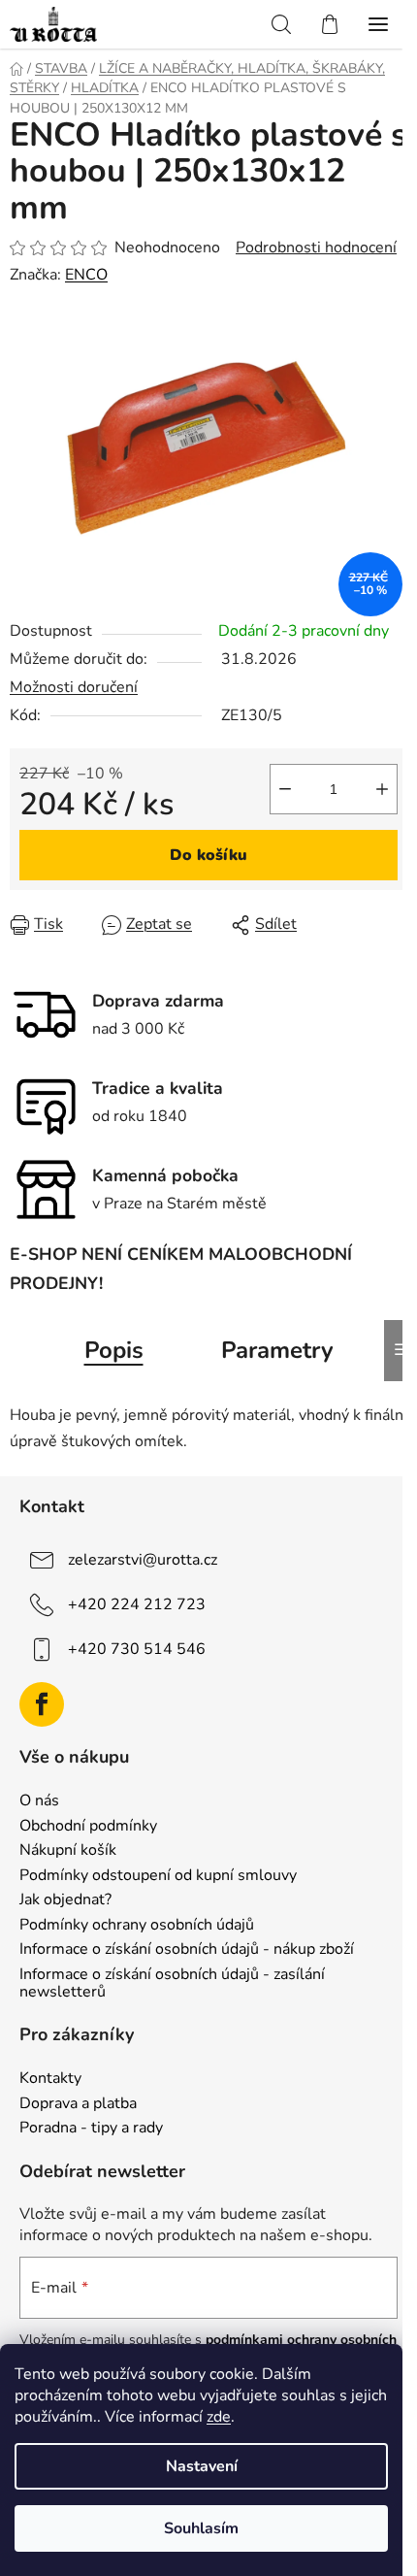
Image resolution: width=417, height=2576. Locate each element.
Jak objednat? (65, 1900)
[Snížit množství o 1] (285, 789)
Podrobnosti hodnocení (316, 248)
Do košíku (208, 855)
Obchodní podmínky (88, 1827)
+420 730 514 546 (137, 1649)
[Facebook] (42, 1704)
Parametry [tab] (277, 1350)
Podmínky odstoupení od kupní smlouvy (158, 1876)
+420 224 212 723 (137, 1604)
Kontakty (50, 2079)
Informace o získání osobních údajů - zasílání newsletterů (172, 1983)
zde (219, 2417)
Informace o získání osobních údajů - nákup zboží (187, 1950)
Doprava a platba (78, 2104)
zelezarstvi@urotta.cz (143, 1560)
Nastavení (202, 2466)
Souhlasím (201, 2528)
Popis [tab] (114, 1350)
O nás (39, 1801)
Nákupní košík (68, 1851)
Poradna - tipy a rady (91, 2129)
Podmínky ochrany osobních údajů (137, 1926)
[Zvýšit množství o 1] (382, 789)
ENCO (86, 275)
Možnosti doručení (74, 687)
